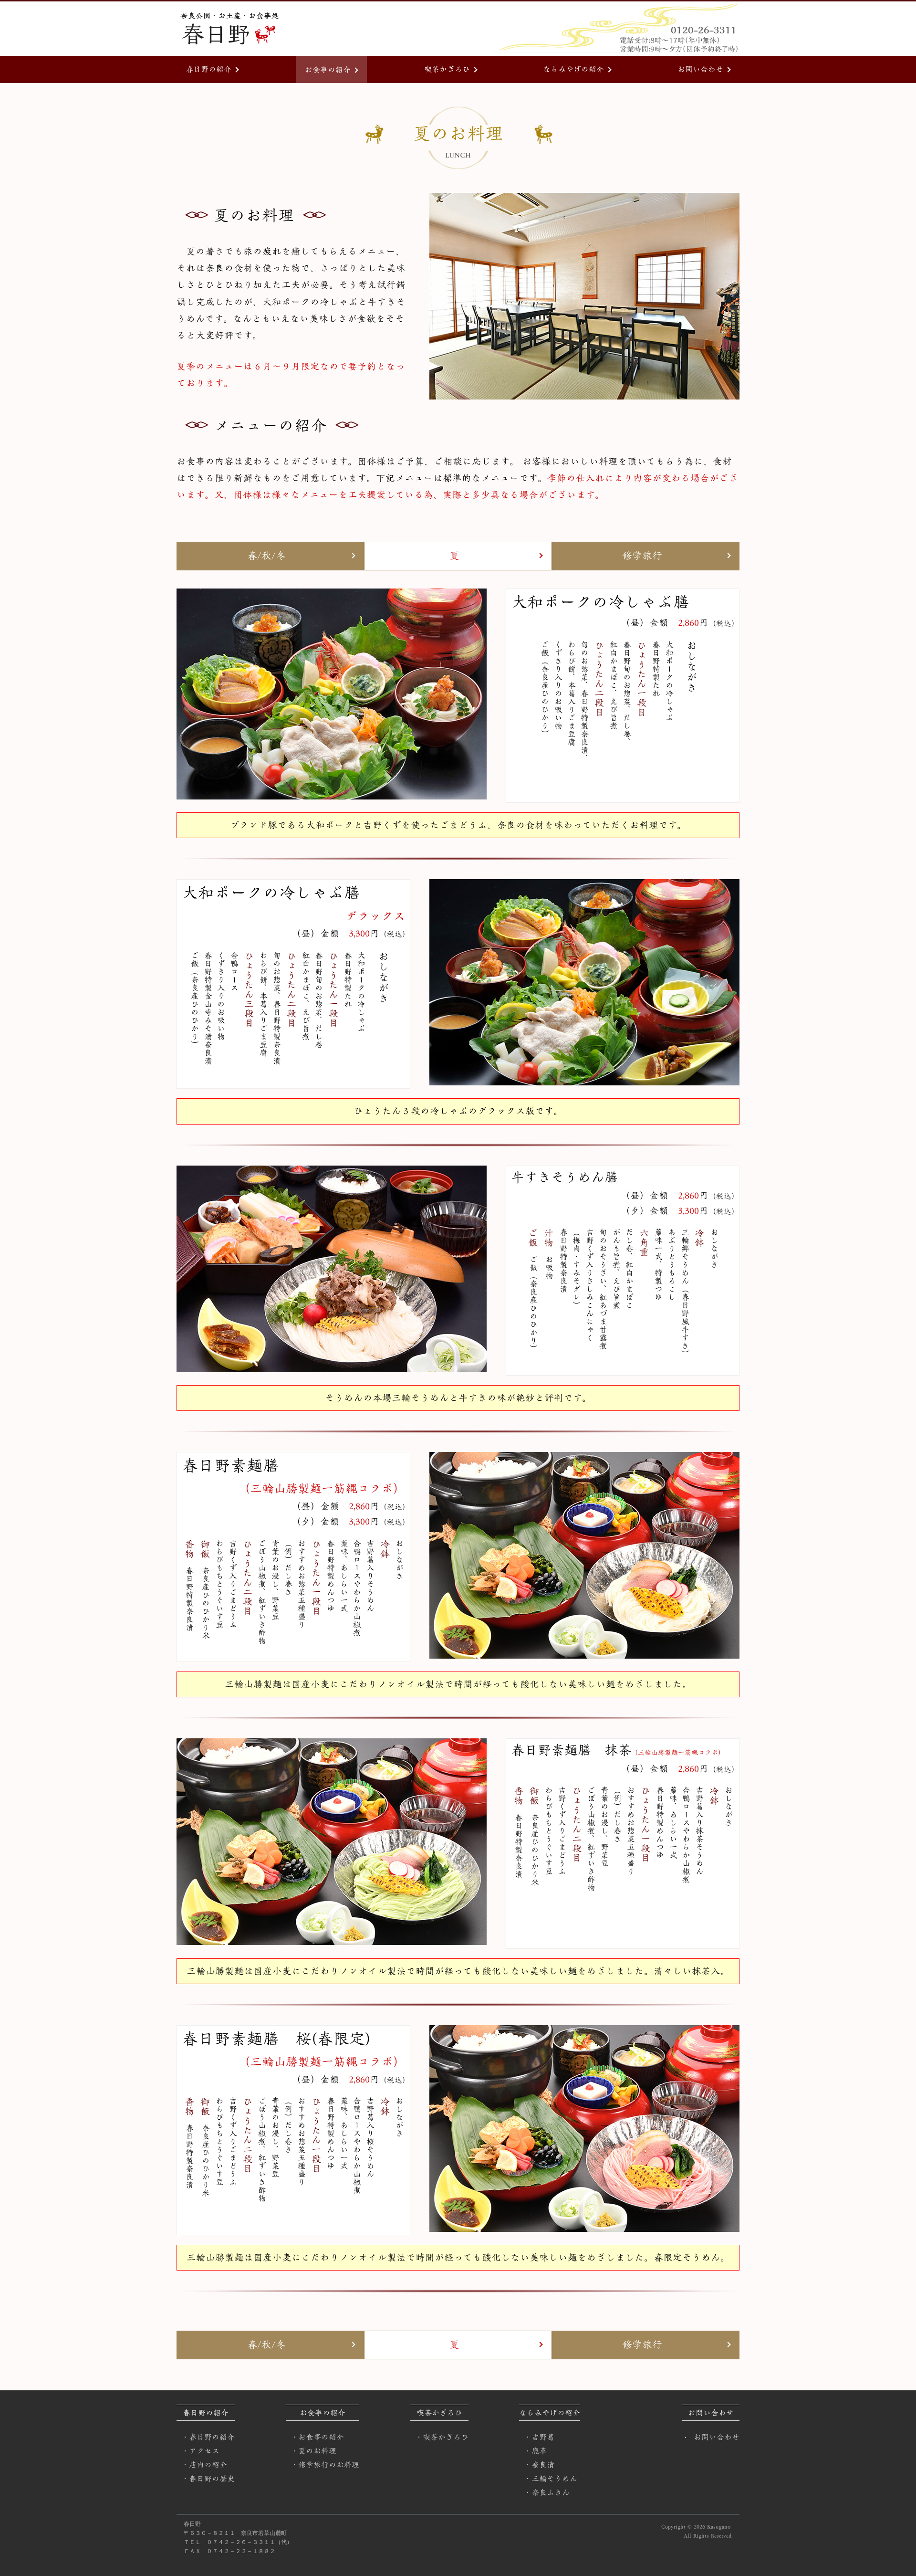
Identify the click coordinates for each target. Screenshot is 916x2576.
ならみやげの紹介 (573, 69)
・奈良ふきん (547, 2492)
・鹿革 (535, 2451)
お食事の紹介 (328, 70)
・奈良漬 (539, 2465)
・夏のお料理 (313, 2451)
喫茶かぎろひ (447, 69)
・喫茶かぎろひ (442, 2437)
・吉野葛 (539, 2437)
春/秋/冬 (266, 556)
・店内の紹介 (204, 2465)
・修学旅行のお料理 (325, 2465)
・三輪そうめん (551, 2479)
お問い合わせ (700, 69)
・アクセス (200, 2451)
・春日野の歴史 (208, 2479)
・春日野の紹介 (208, 2437)
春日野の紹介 (208, 69)
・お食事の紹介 (317, 2437)
